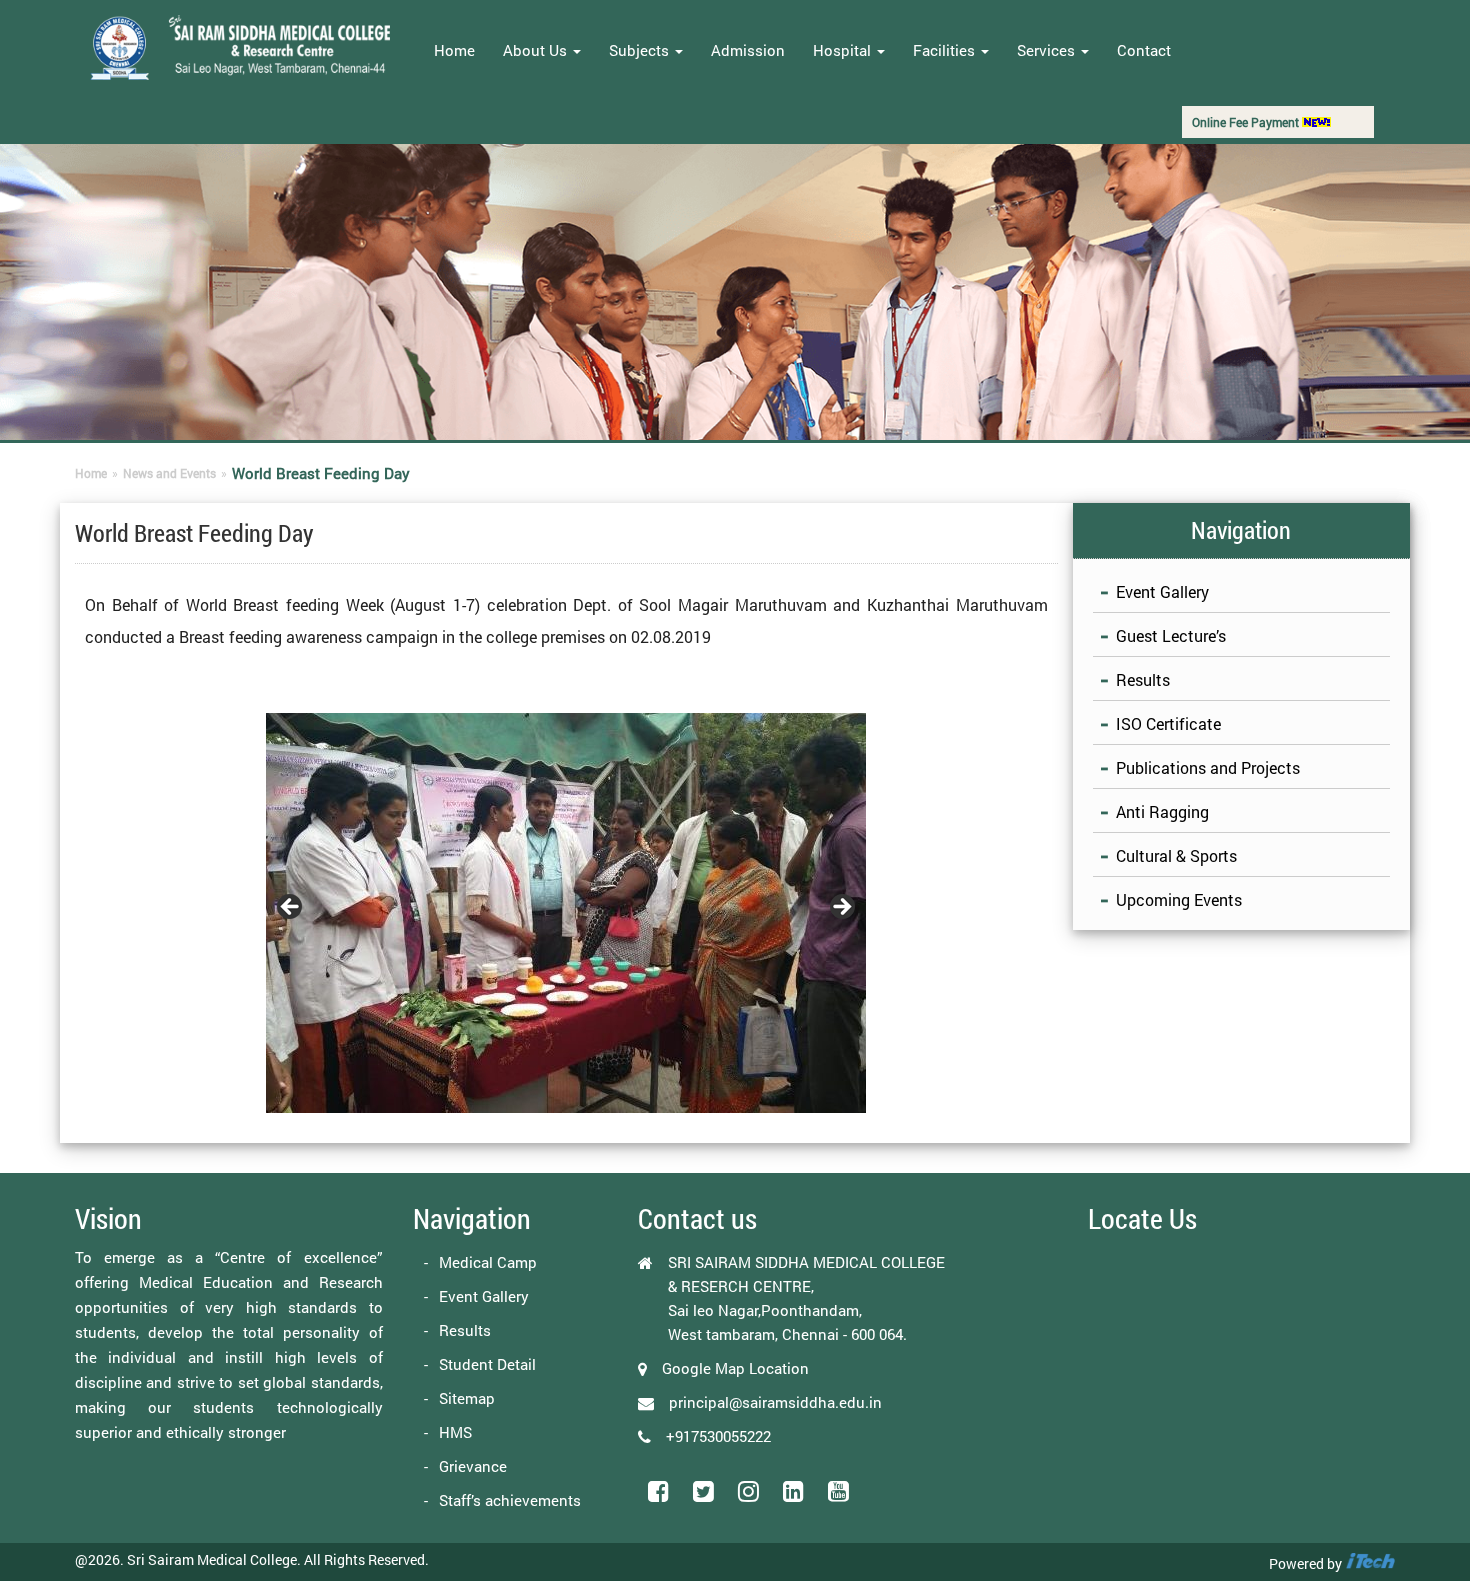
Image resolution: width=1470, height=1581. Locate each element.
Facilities (946, 50)
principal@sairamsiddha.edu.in (775, 1402)
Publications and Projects (1208, 767)
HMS (455, 1432)
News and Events (169, 473)
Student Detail (487, 1364)
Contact (1144, 50)
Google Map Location (735, 1368)
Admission (748, 50)
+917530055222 (718, 1436)
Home (454, 50)
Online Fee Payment (1247, 122)
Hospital (844, 50)
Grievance (473, 1466)
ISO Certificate (1168, 723)
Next (841, 908)
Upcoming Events (1179, 899)
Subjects (641, 50)
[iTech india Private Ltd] (1370, 1563)
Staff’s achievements (510, 1500)
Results (1143, 679)
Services (1048, 50)
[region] (566, 913)
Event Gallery (1162, 591)
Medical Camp (488, 1262)
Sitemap (467, 1398)
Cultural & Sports (1176, 855)
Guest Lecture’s (1171, 635)
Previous (291, 908)
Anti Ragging (1162, 811)
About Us (537, 50)
